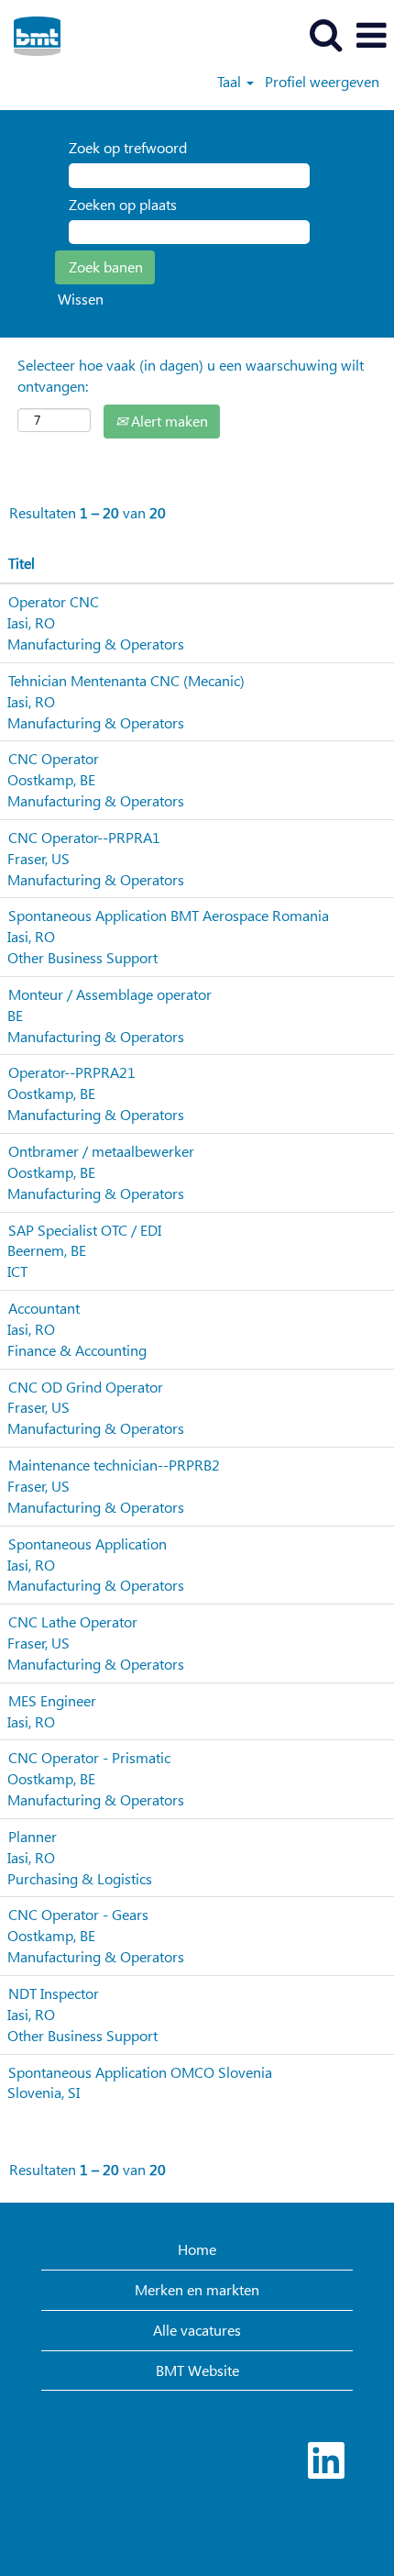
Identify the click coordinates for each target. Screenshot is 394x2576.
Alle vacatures (197, 2330)
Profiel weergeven (322, 82)
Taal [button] (231, 82)
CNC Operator (54, 758)
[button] (371, 35)
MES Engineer (52, 1700)
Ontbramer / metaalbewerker (101, 1151)
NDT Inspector (54, 1993)
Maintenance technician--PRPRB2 (114, 1465)
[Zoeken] (325, 34)
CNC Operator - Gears (78, 1914)
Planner (33, 1836)
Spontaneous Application (88, 1543)
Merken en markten (197, 2289)
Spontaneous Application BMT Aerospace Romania (169, 915)
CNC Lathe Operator (73, 1621)
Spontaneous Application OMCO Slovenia (140, 2072)
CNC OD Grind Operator (86, 1387)
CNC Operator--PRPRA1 (84, 837)
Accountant (44, 1308)
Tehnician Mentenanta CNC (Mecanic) (126, 680)
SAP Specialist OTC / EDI (85, 1230)
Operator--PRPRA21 (72, 1072)
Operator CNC (54, 601)
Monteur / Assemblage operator (110, 994)
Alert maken (168, 421)
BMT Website (197, 2370)
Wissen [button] (81, 299)
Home (197, 2249)
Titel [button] (22, 563)
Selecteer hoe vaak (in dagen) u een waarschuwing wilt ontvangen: (191, 375)
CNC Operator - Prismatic (89, 1757)
